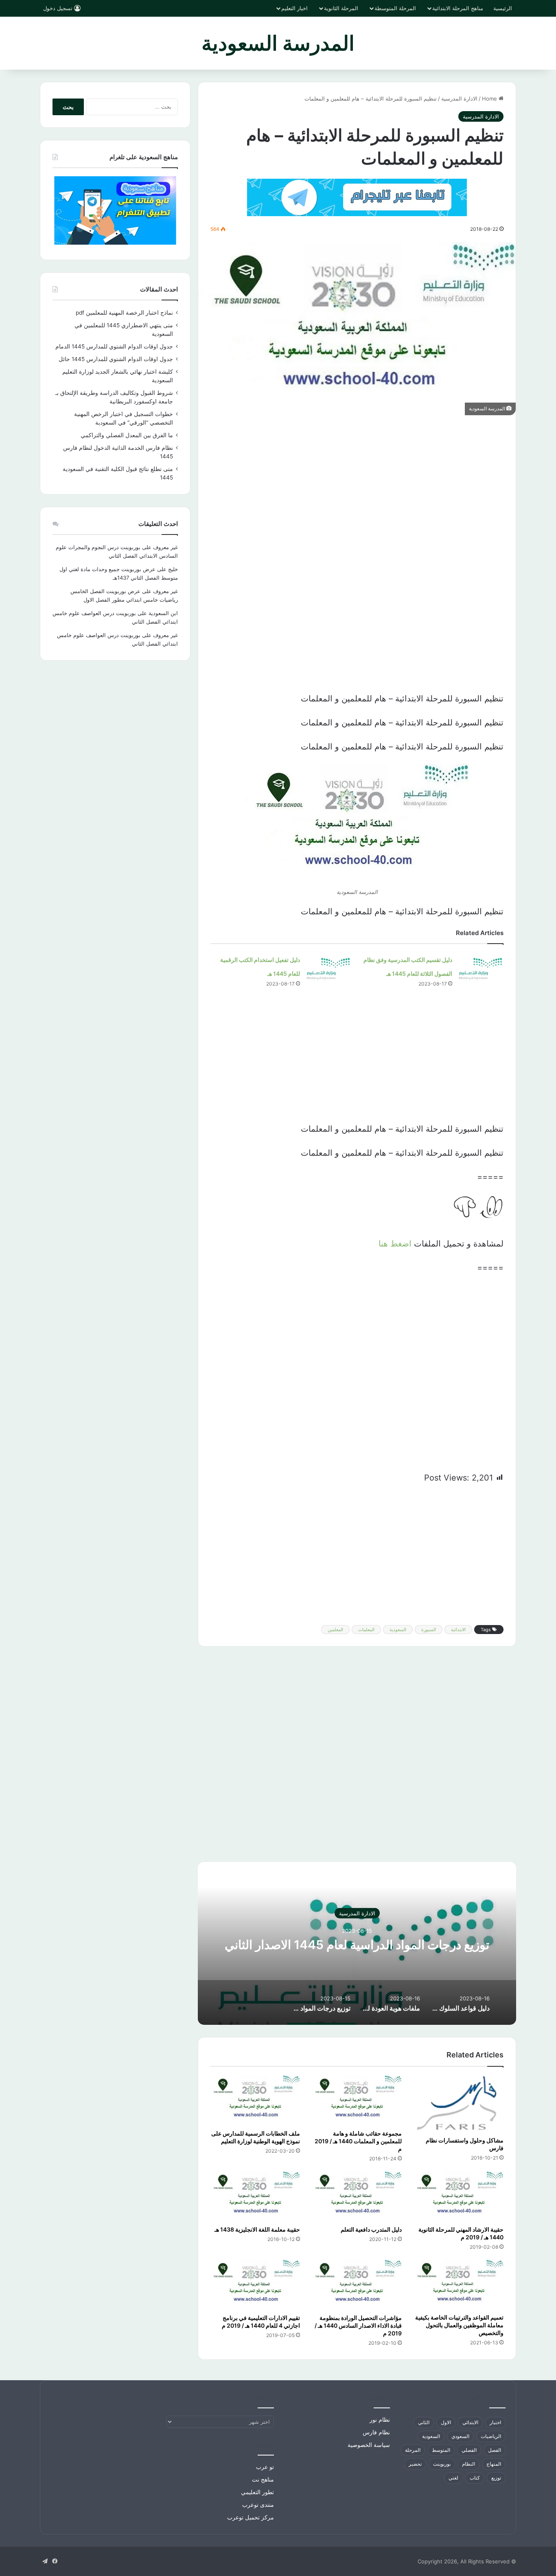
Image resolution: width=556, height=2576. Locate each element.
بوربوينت (442, 2464)
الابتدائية (458, 1630)
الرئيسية (503, 8)
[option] (357, 1943)
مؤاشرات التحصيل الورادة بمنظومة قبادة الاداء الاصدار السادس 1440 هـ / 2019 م (358, 2325)
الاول (446, 2422)
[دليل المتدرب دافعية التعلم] (357, 2196)
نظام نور (380, 2420)
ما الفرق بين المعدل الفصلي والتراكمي (127, 435)
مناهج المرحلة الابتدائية (458, 8)
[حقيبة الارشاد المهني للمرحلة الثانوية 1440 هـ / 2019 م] (459, 2196)
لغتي (453, 2478)
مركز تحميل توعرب (251, 2517)
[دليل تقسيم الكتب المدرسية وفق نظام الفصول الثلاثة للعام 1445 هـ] (481, 967)
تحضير (415, 2464)
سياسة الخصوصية (369, 2445)
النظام (468, 2464)
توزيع (496, 2478)
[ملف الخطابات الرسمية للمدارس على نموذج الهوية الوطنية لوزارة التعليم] (255, 2100)
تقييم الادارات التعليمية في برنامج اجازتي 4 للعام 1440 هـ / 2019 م (261, 2322)
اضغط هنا (395, 1244)
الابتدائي (470, 2422)
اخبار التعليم (294, 8)
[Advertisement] (357, 484)
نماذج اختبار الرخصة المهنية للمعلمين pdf (124, 313)
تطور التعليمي (257, 2492)
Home (490, 99)
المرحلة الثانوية (341, 8)
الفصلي (469, 2450)
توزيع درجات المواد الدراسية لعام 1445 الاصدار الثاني (357, 1945)
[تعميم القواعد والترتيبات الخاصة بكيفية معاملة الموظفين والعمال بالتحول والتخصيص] (459, 2284)
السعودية (398, 1630)
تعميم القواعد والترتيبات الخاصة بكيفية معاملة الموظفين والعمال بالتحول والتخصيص (459, 2325)
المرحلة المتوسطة (395, 8)
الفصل (495, 2450)
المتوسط (441, 2450)
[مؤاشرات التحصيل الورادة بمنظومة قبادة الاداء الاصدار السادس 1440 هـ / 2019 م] (357, 2285)
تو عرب (265, 2467)
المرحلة (413, 2450)
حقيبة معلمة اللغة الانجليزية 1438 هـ (257, 2229)
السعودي (460, 2436)
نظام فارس (376, 2432)
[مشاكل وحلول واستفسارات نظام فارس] (459, 2104)
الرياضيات (491, 2436)
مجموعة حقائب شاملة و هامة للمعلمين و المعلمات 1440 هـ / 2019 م (358, 2141)
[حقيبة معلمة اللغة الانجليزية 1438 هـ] (255, 2196)
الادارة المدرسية (459, 99)
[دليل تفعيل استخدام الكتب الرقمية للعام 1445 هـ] (328, 967)
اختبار (495, 2422)
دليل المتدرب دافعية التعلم (371, 2229)
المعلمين (335, 1630)
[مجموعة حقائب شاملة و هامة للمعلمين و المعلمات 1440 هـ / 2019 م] (357, 2100)
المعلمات (366, 1630)
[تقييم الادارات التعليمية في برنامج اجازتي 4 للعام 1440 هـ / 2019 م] (255, 2285)
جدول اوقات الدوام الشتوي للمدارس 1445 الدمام (114, 346)
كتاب (475, 2478)
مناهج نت (263, 2480)
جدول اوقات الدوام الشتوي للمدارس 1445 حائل (116, 359)
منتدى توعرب (258, 2505)
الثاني (424, 2422)
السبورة (429, 1630)
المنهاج (494, 2464)
